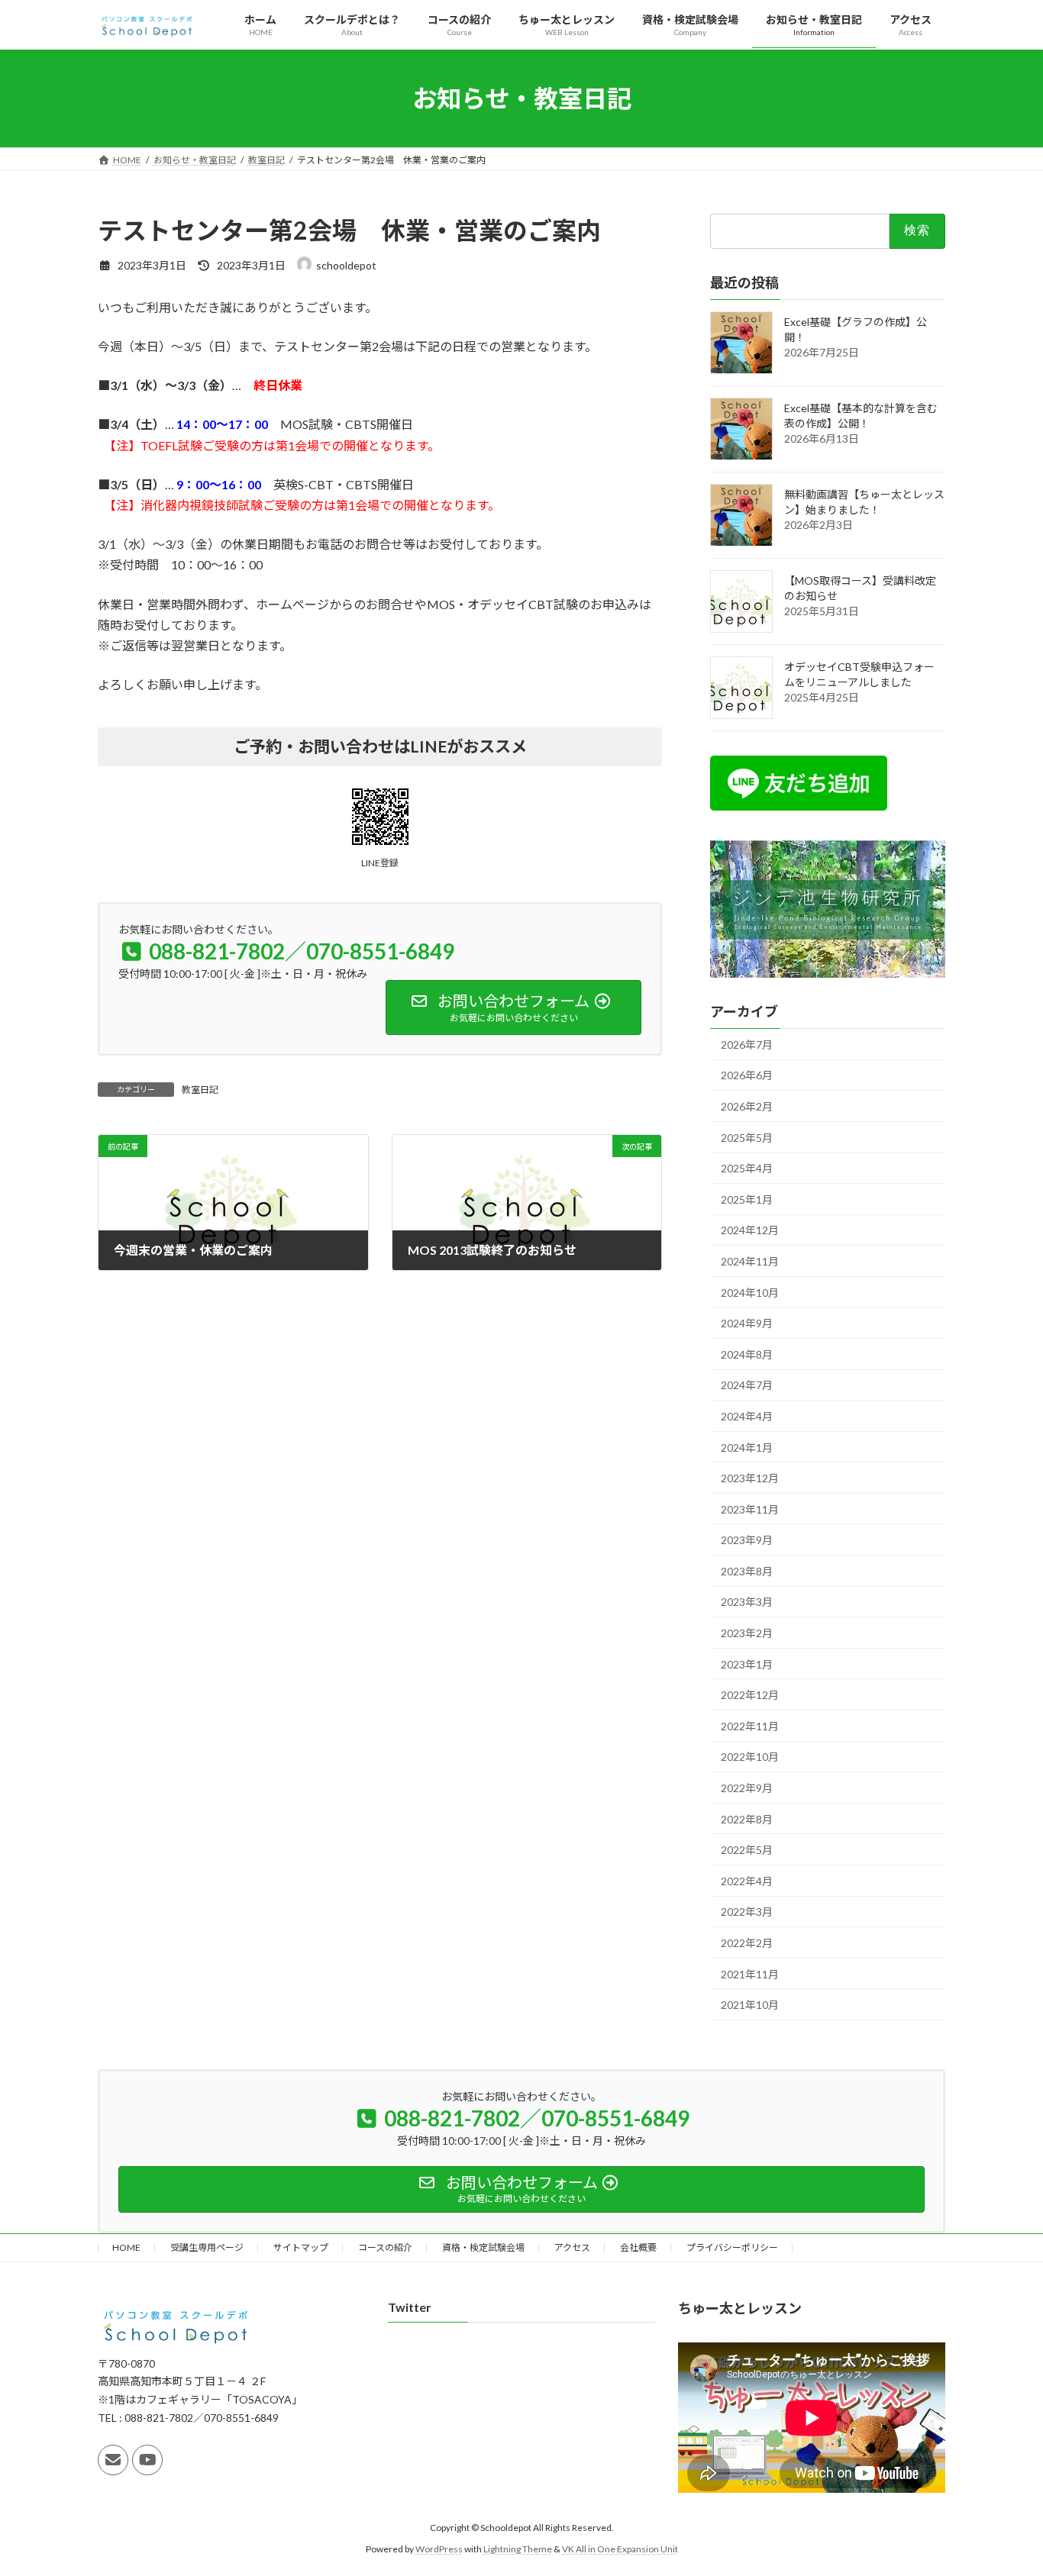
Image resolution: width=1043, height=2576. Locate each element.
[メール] (113, 2460)
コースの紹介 (385, 2247)
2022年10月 (750, 1757)
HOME (126, 2247)
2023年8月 (747, 1571)
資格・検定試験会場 (483, 2247)
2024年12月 (750, 1231)
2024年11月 (750, 1261)
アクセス (572, 2247)
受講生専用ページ (207, 2247)
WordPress (439, 2549)
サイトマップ (301, 2247)
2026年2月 (747, 1106)
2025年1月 (747, 1199)
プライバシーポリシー (732, 2247)
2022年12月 (750, 1696)
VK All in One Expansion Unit (620, 2549)
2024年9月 (747, 1323)
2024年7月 (747, 1386)
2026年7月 (747, 1045)
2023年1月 (747, 1664)
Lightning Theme (518, 2549)
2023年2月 (747, 1633)
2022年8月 (747, 1819)
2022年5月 (747, 1851)
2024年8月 (747, 1354)
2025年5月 (747, 1138)
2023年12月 (750, 1478)
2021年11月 (750, 1974)
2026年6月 (747, 1076)
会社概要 (638, 2247)
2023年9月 (747, 1541)
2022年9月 (747, 1788)
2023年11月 (750, 1509)
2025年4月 (747, 1168)
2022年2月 (747, 1943)
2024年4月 (747, 1416)
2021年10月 (750, 2005)
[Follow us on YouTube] (147, 2460)
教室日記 (200, 1090)
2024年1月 (747, 1448)
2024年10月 (750, 1293)
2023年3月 (747, 1602)
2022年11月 (750, 1726)
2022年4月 (747, 1881)
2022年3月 (747, 1912)
